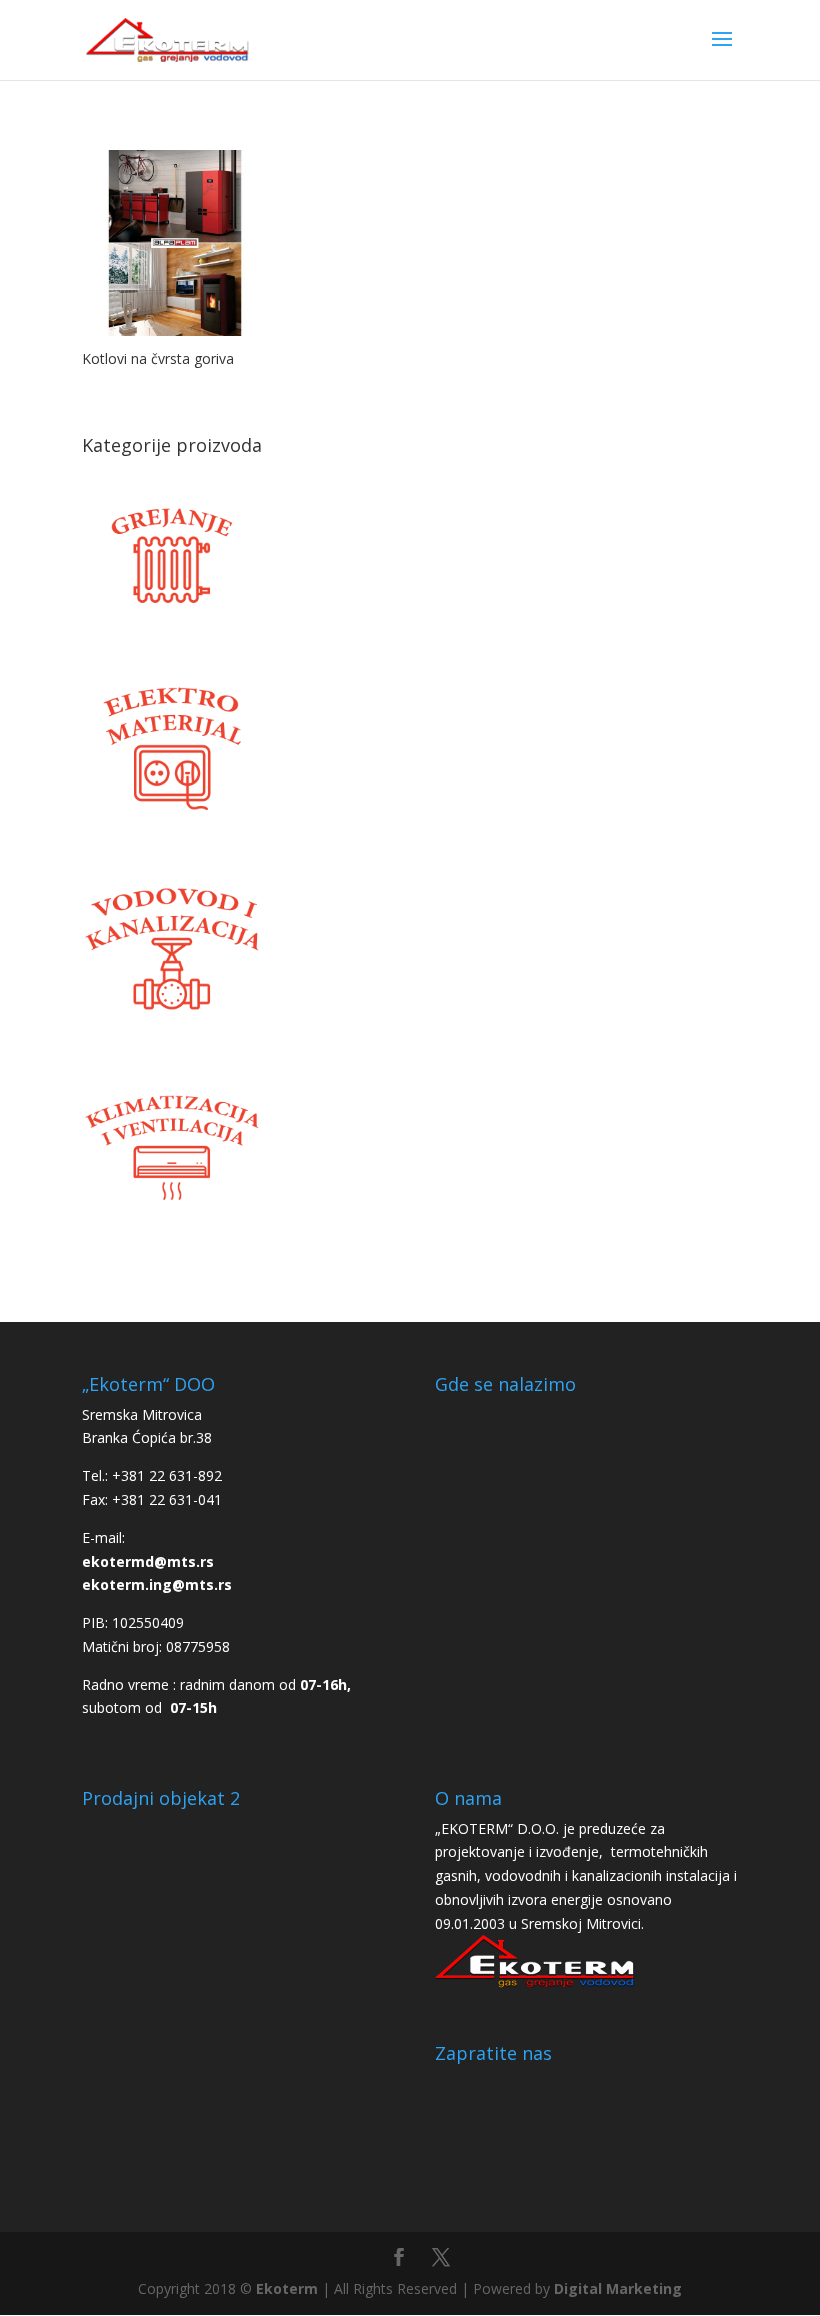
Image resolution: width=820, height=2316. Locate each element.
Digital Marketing (618, 2288)
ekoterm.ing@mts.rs (157, 1584)
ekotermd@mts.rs (148, 1561)
